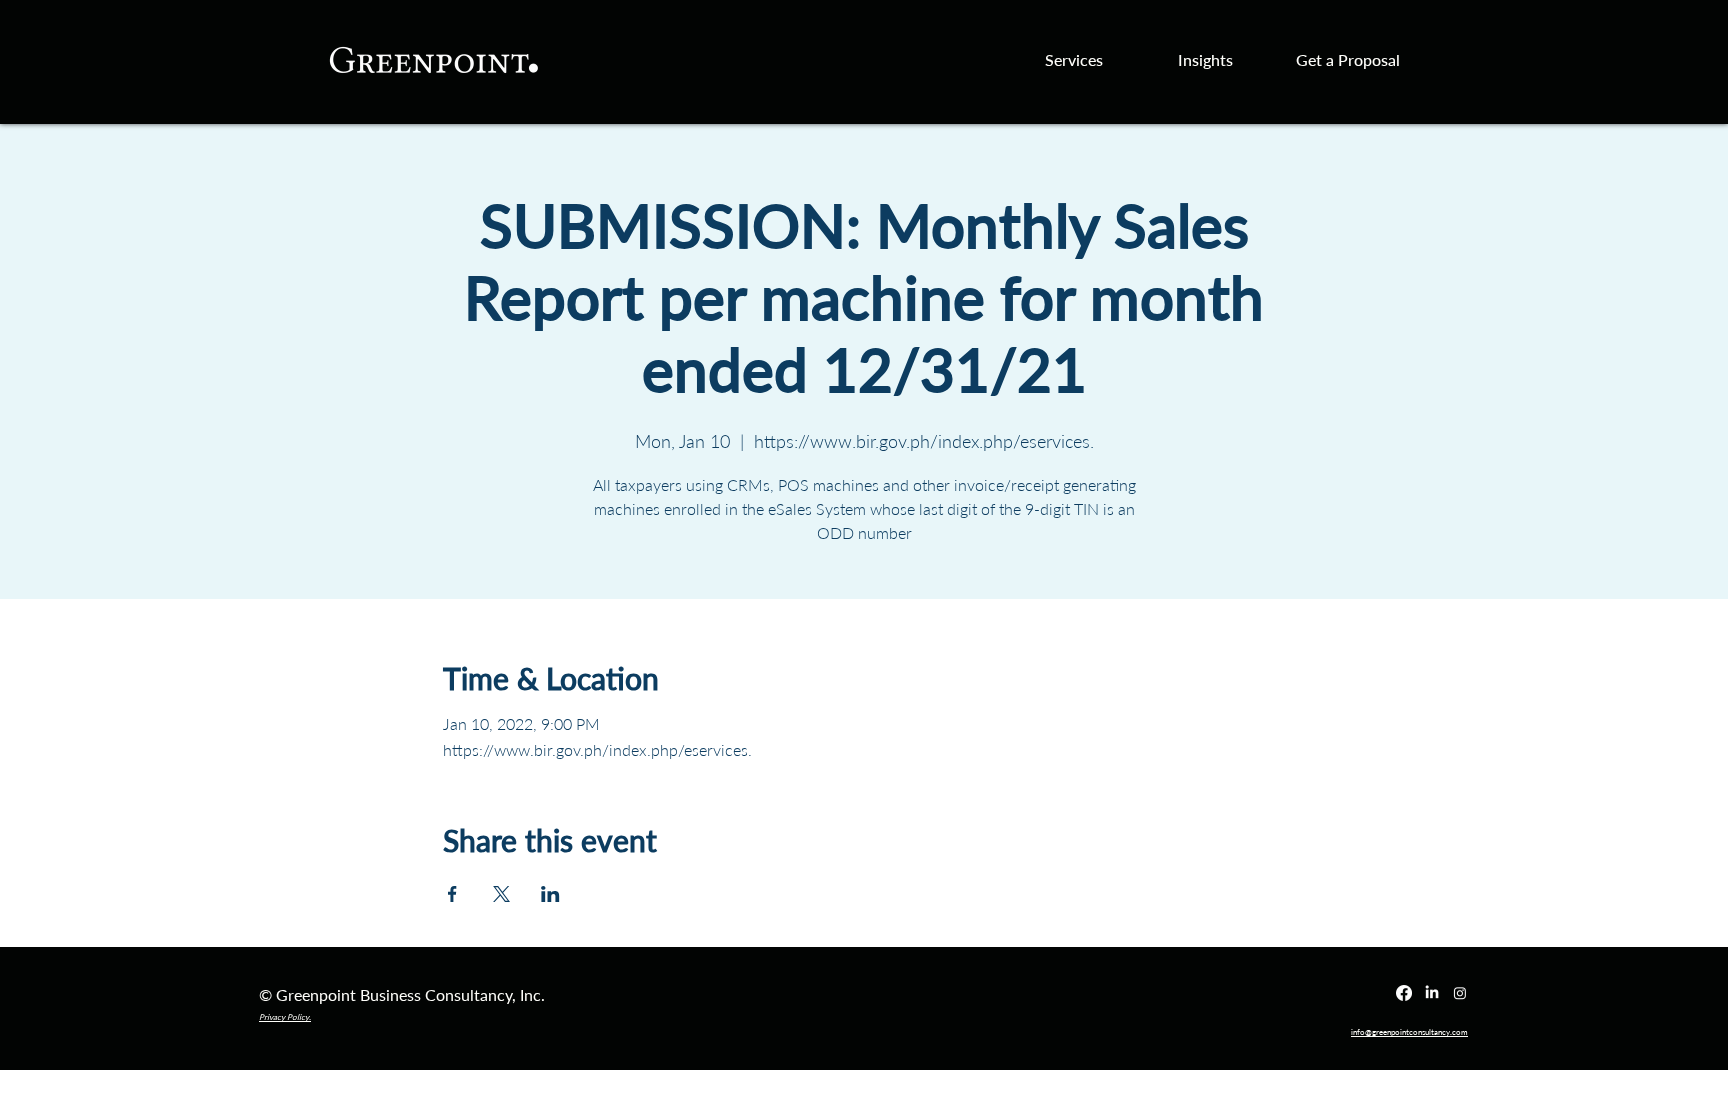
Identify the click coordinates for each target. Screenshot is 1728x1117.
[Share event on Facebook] (452, 894)
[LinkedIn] (1432, 993)
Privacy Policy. (285, 1017)
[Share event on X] (501, 894)
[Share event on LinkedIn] (550, 894)
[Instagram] (1460, 993)
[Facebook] (1404, 993)
